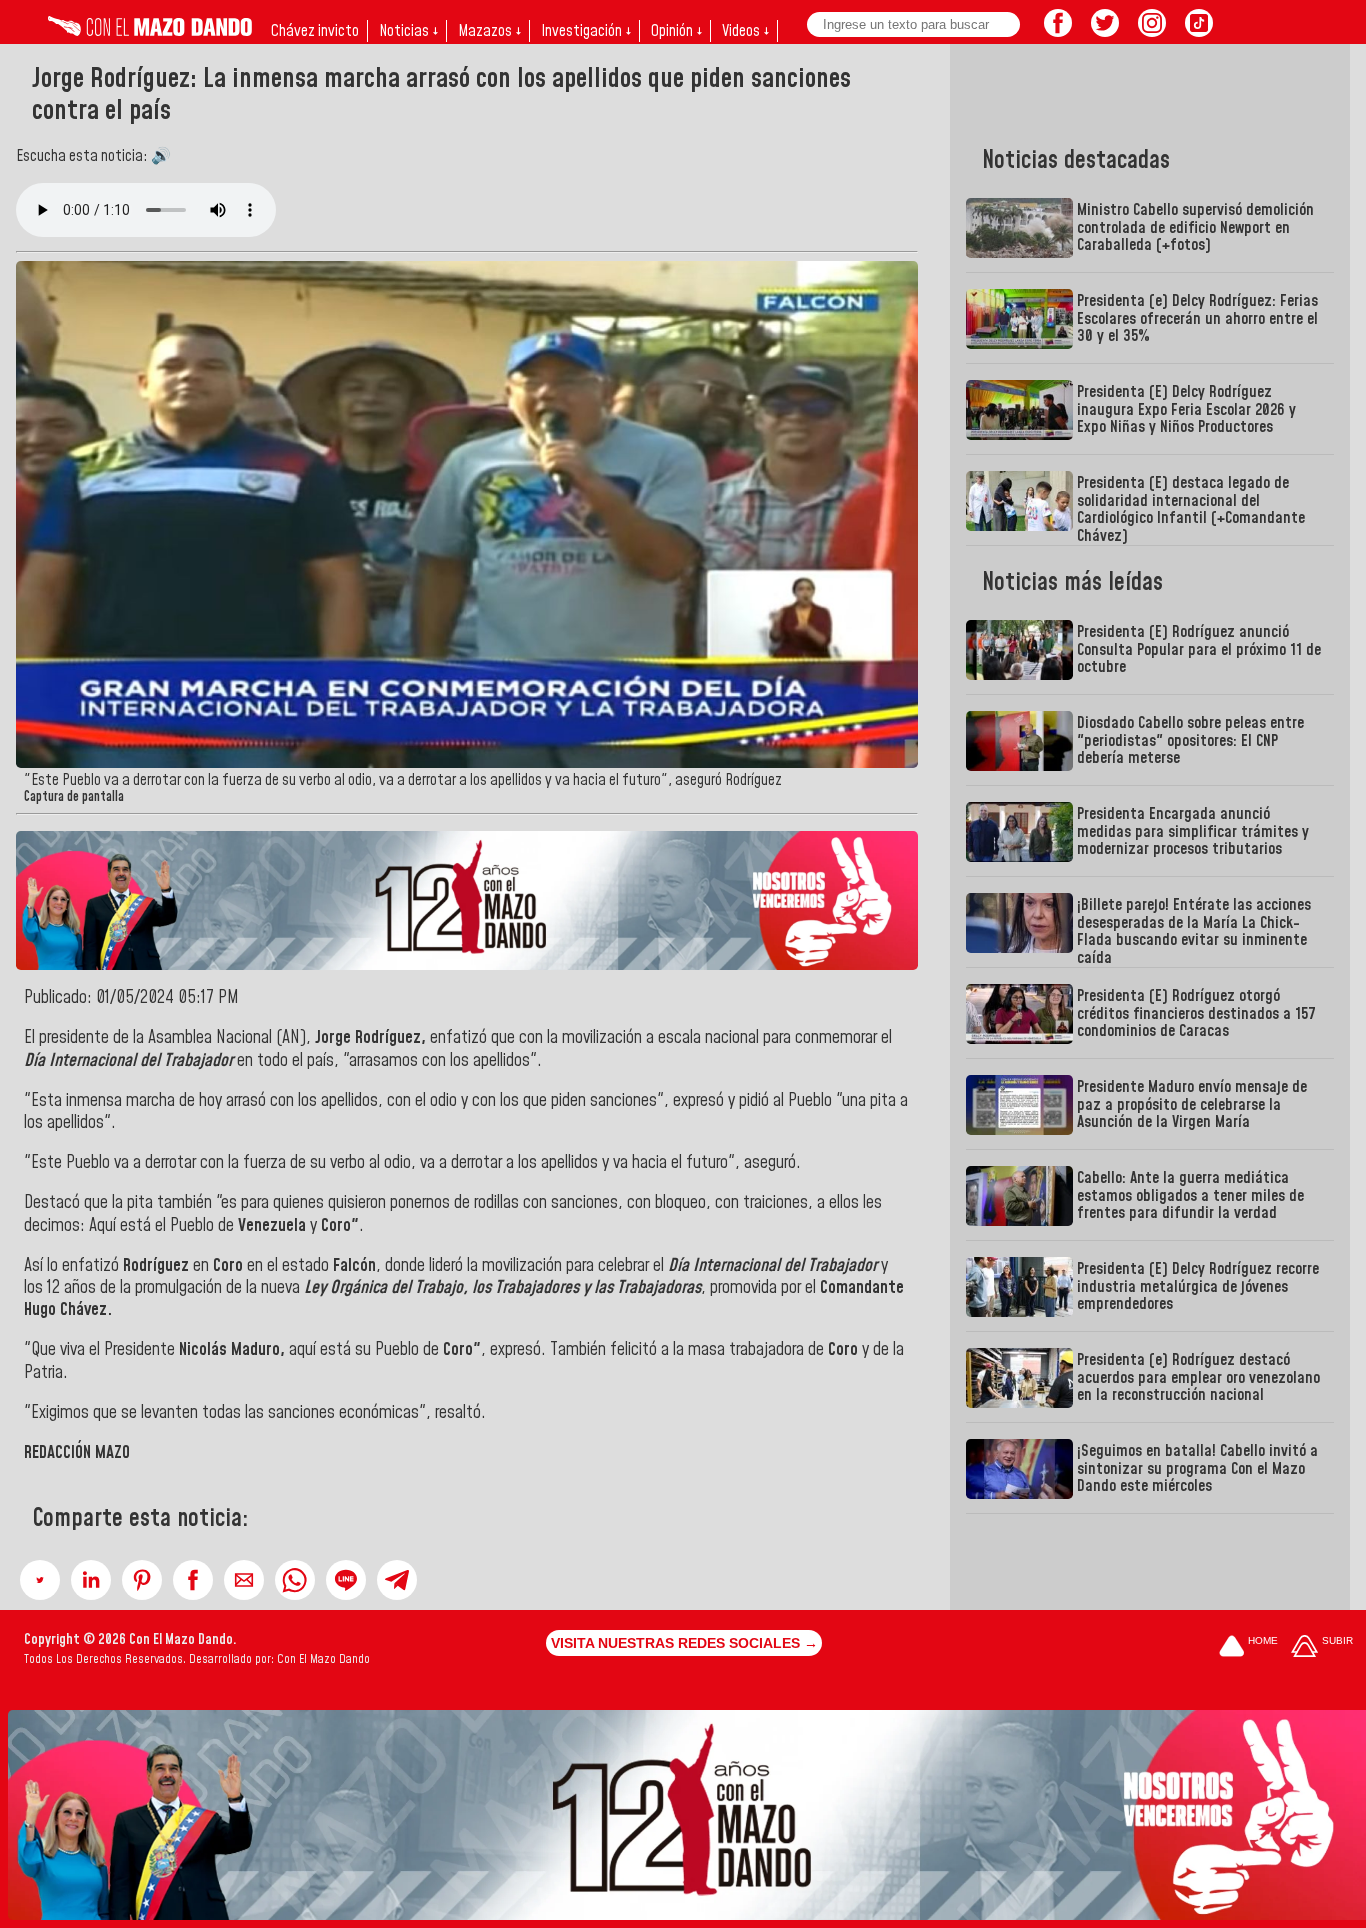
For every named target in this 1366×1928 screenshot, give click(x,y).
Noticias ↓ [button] (408, 31)
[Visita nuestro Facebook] (1058, 31)
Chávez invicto (315, 31)
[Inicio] (150, 31)
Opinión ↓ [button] (676, 31)
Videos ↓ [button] (745, 31)
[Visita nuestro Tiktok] (1199, 31)
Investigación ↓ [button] (586, 31)
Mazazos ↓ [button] (489, 31)
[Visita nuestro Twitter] (1105, 31)
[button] (40, 1580)
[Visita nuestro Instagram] (1152, 31)
